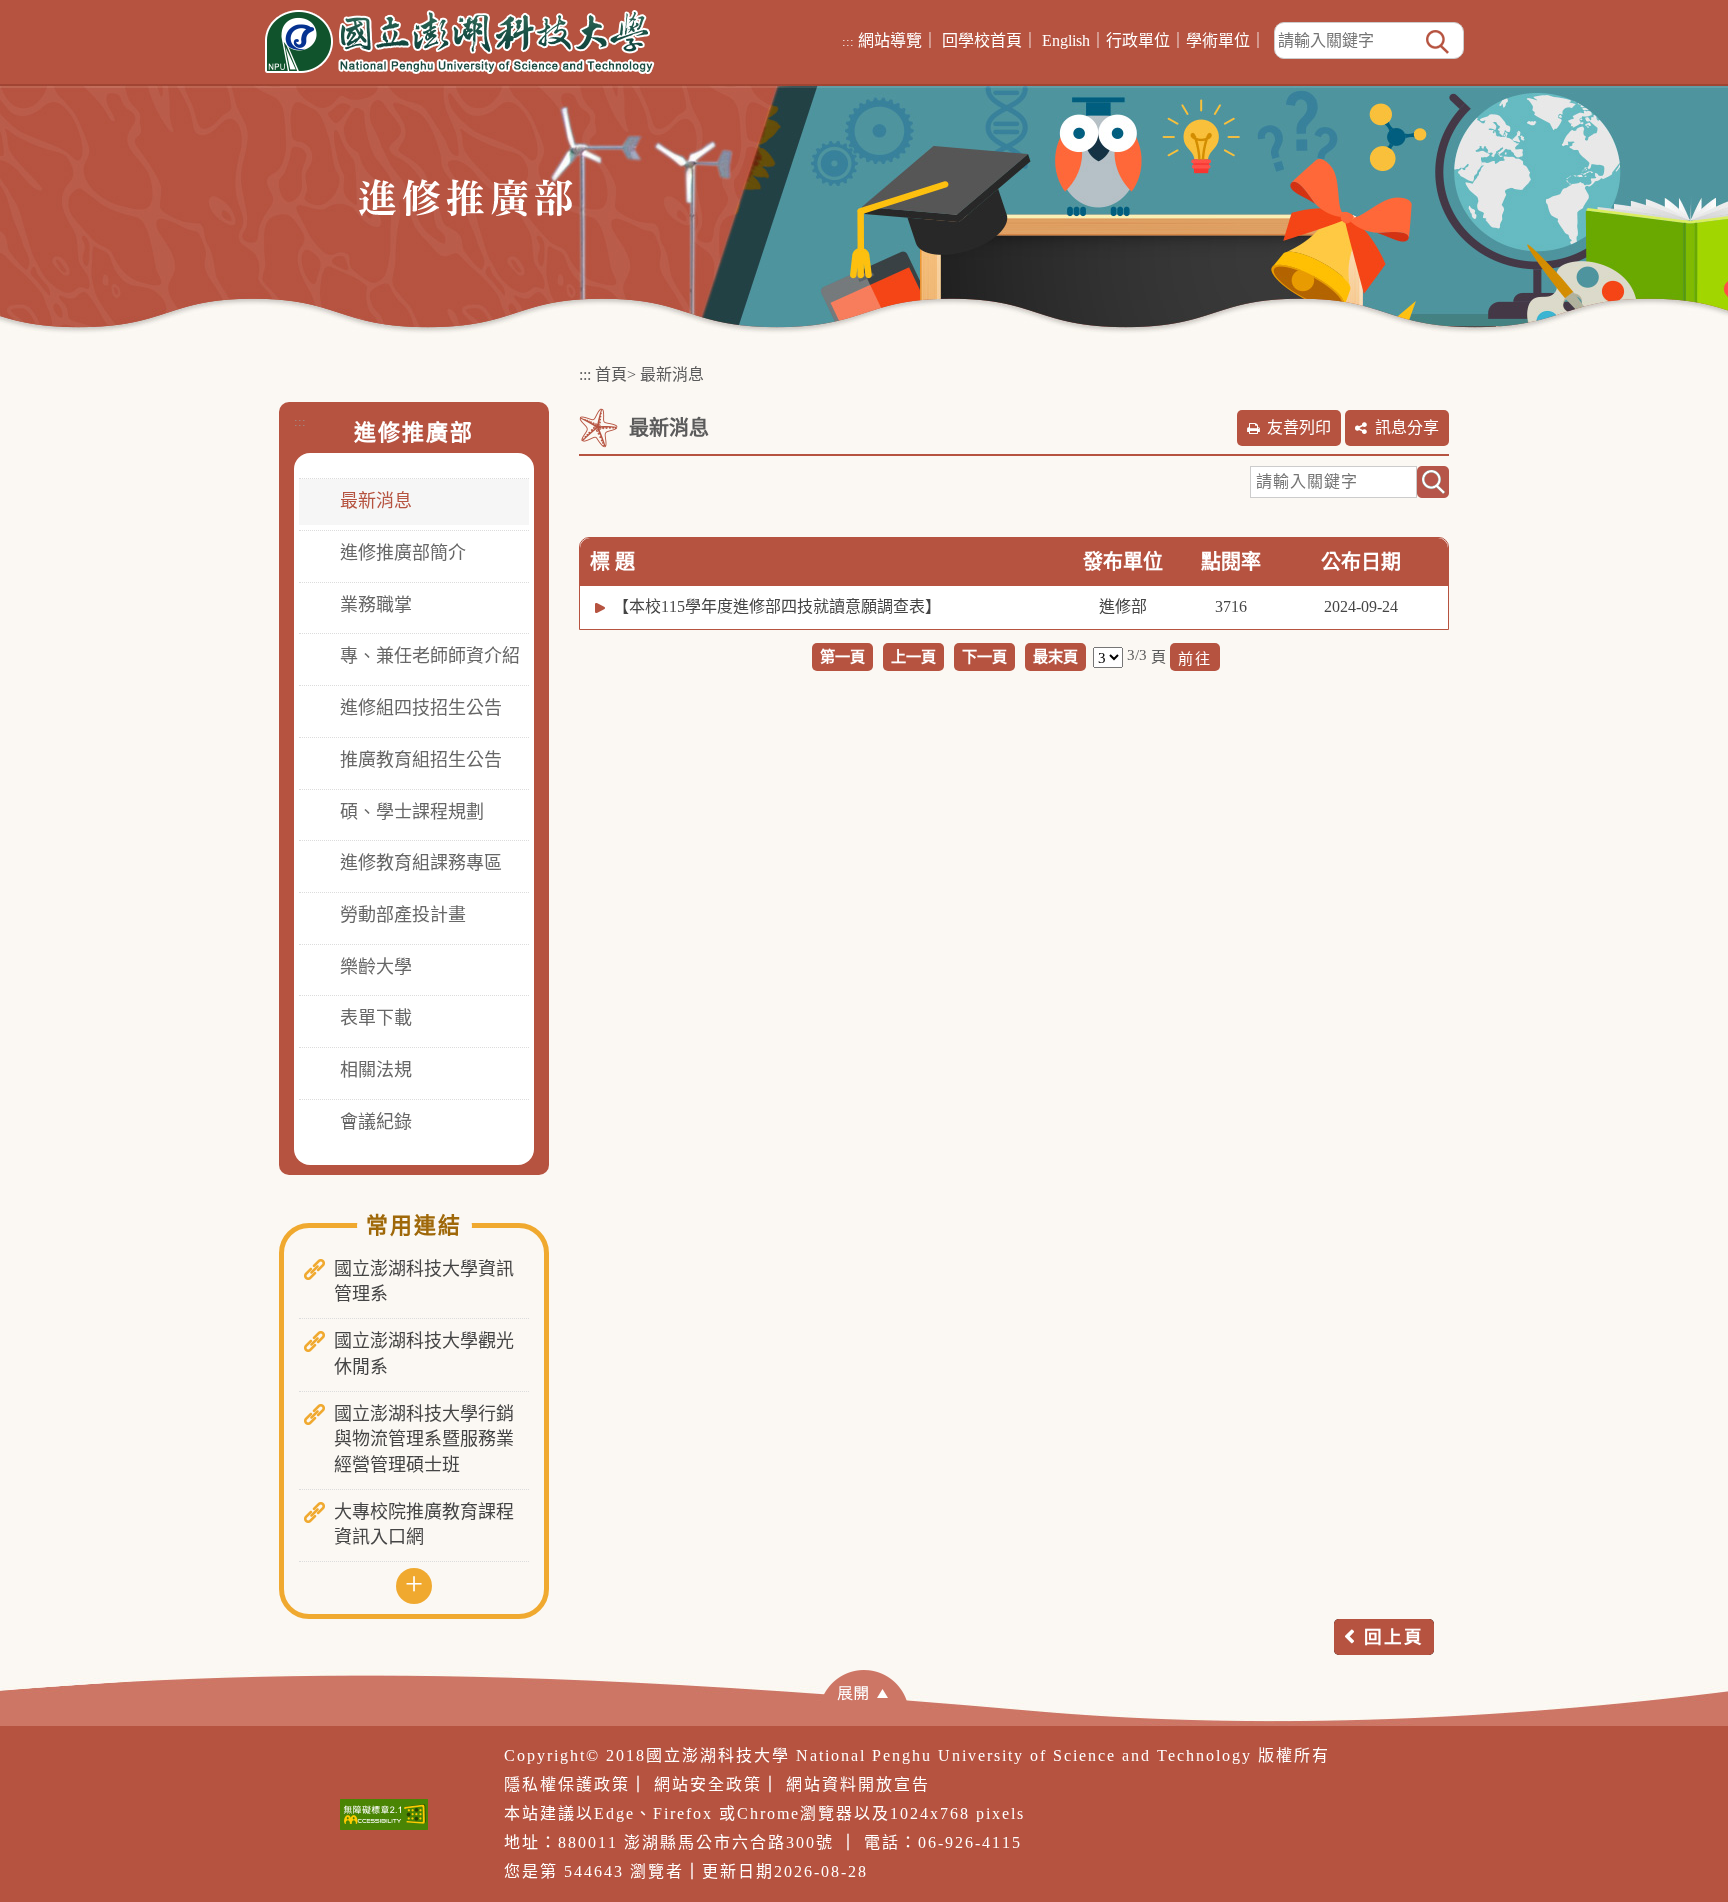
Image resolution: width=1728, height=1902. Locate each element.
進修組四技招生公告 (421, 708)
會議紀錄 (376, 1122)
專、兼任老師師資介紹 (430, 656)
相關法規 (376, 1070)
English (1066, 40)
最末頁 (1055, 656)
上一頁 (913, 656)
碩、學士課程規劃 (412, 812)
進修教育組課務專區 (421, 863)
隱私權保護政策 (567, 1784)
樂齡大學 (376, 967)
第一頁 (842, 656)
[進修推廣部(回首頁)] (466, 196)
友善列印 (1299, 427)
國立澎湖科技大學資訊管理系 (424, 1282)
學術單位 (1218, 40)
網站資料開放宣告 (858, 1784)
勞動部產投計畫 (403, 915)
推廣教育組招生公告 (421, 760)
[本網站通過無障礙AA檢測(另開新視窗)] (384, 1814)
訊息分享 (1407, 427)
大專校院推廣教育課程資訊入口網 (424, 1525)
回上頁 (1394, 1637)
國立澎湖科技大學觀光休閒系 (424, 1354)
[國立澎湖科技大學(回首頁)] (459, 42)
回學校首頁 (982, 40)
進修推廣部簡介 (403, 553)
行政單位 (1138, 40)
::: (848, 41)
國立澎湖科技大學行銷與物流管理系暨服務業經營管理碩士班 (424, 1439)
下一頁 (984, 656)
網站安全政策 (708, 1784)
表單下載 (376, 1018)
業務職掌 (376, 605)
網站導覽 (890, 40)
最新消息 (376, 501)
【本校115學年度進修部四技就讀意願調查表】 (777, 606)
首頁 (611, 374)
